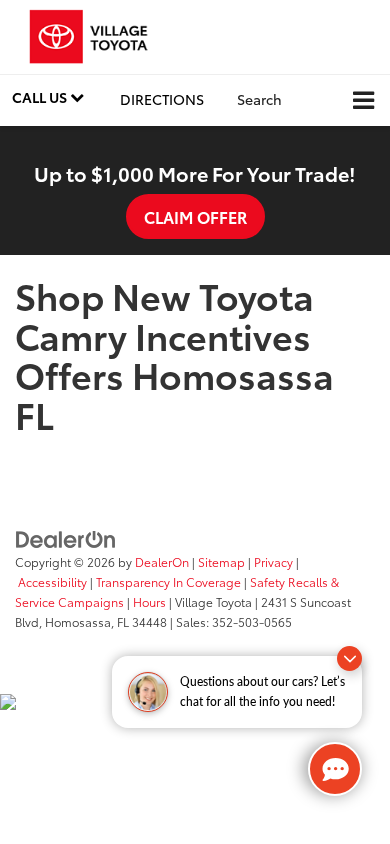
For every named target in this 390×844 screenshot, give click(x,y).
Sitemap (221, 561)
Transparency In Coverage (168, 581)
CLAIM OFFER (195, 216)
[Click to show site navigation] (363, 100)
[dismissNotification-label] (349, 658)
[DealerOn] (66, 538)
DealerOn (162, 561)
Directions (162, 99)
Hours (149, 601)
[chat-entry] (335, 769)
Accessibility (52, 581)
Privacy (273, 561)
